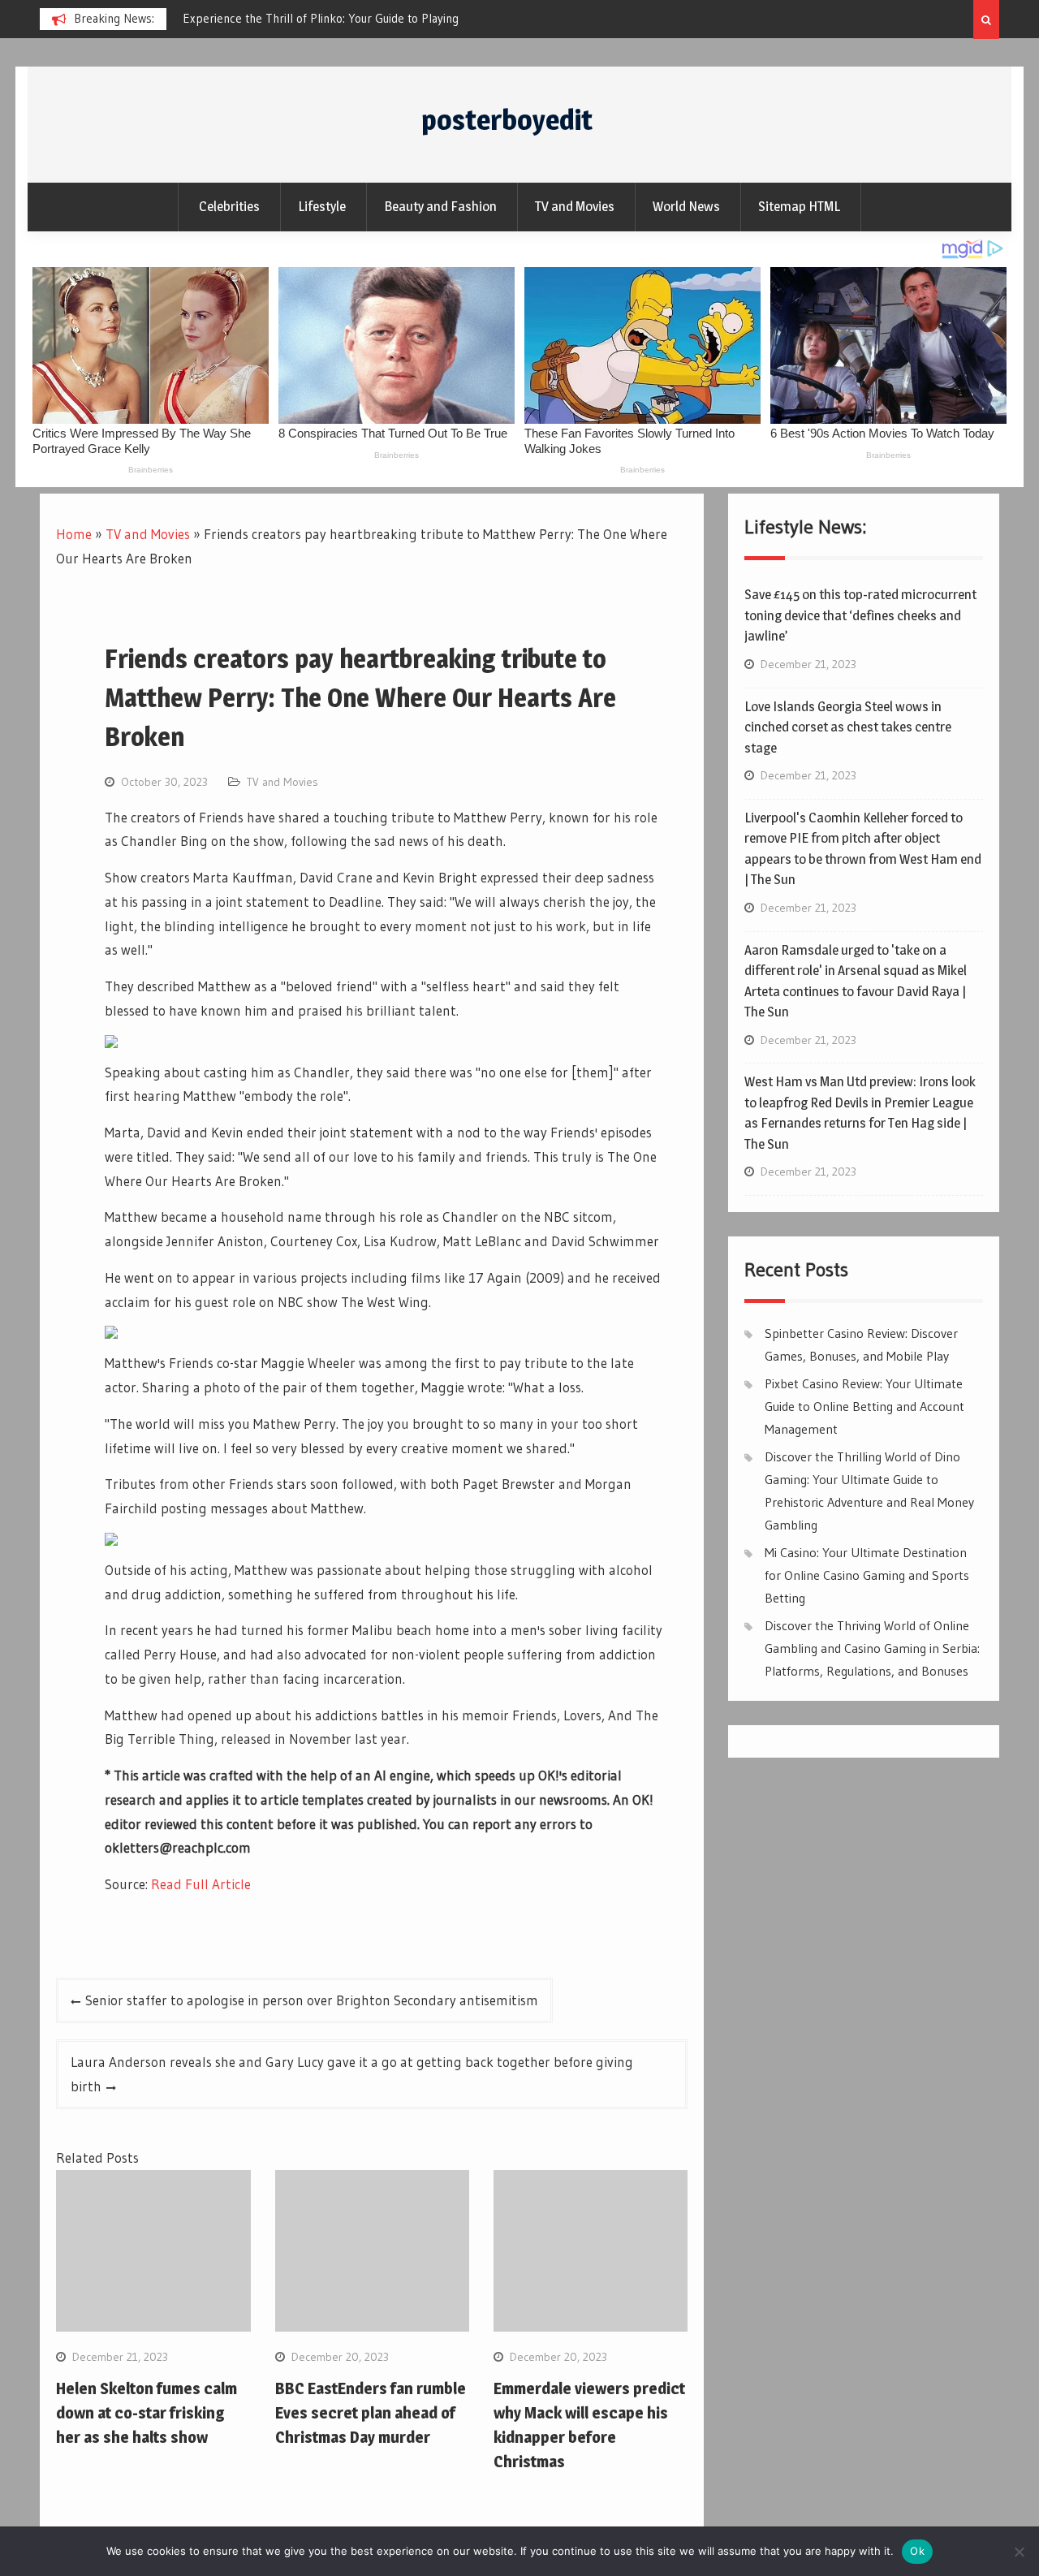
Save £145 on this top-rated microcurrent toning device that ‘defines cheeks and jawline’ (860, 615)
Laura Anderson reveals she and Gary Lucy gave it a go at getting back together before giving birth (352, 2074)
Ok (917, 2551)
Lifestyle (322, 206)
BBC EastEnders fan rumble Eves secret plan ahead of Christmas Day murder (371, 2413)
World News (686, 206)
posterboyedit (507, 120)
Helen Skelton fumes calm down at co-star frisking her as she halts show (147, 2413)
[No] (1019, 2552)
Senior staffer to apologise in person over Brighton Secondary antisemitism (312, 2000)
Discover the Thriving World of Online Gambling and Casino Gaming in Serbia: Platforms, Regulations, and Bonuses (872, 1648)
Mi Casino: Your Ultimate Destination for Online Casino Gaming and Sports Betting (867, 1575)
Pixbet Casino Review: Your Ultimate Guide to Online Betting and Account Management (864, 1406)
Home (74, 534)
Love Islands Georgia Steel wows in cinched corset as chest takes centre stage (848, 727)
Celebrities (229, 206)
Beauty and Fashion (440, 206)
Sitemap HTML (799, 206)
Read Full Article (201, 1884)
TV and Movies (575, 206)
